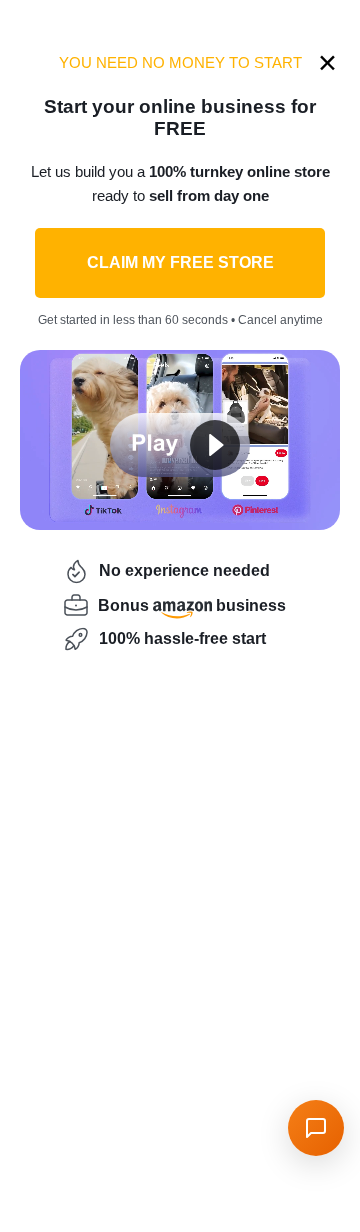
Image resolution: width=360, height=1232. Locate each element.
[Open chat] (316, 1128)
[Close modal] (327, 62)
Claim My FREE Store (180, 262)
